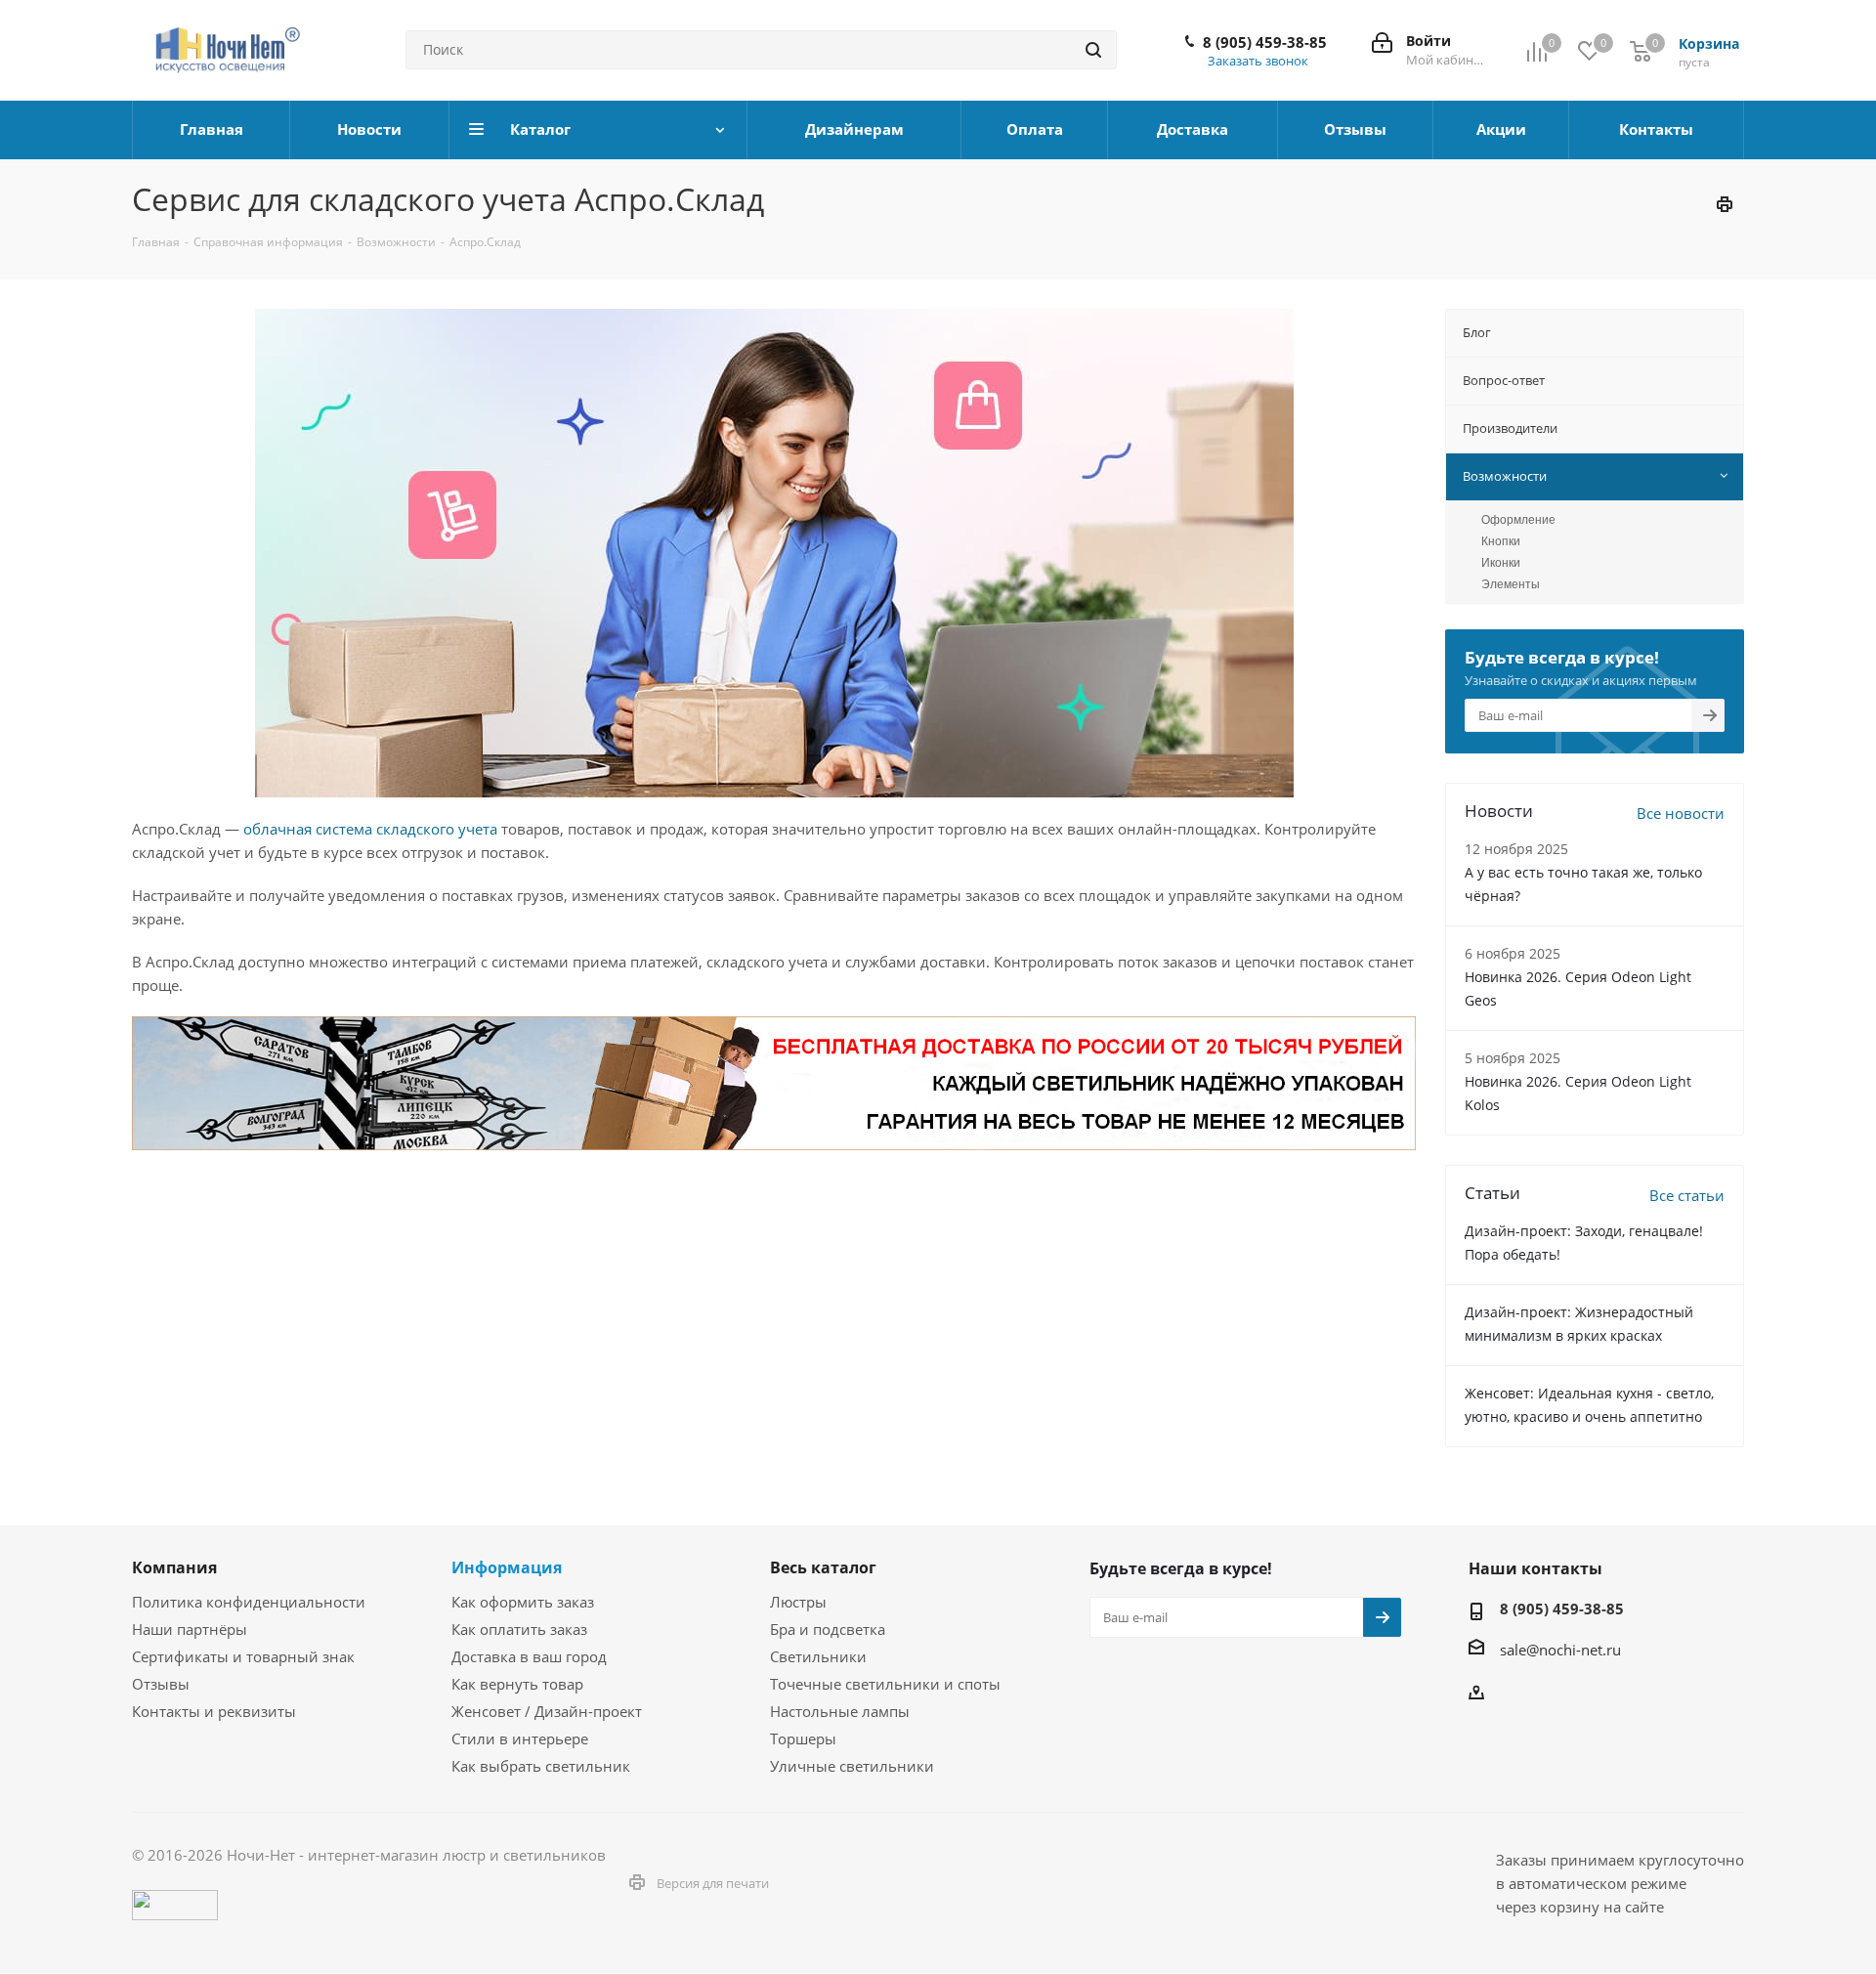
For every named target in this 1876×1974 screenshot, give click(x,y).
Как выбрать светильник (541, 1766)
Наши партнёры (190, 1629)
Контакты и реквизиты (214, 1711)
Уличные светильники (852, 1766)
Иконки (1501, 563)
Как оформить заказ (523, 1602)
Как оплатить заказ (519, 1629)
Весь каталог (823, 1567)
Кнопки (1501, 541)
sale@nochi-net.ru (1560, 1650)
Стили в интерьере (520, 1738)
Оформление (1518, 520)
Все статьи (1687, 1195)
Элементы (1511, 584)
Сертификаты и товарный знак (243, 1656)
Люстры (798, 1602)
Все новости (1681, 813)
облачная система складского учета (370, 829)
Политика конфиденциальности (249, 1602)
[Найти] (1093, 50)
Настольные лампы (840, 1711)
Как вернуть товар (517, 1684)
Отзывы (161, 1684)
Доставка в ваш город (529, 1656)
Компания (174, 1567)
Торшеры (803, 1738)
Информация (507, 1567)
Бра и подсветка (828, 1629)
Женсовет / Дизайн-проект (547, 1711)
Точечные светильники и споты (885, 1684)
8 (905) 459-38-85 (1265, 42)
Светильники (818, 1656)
